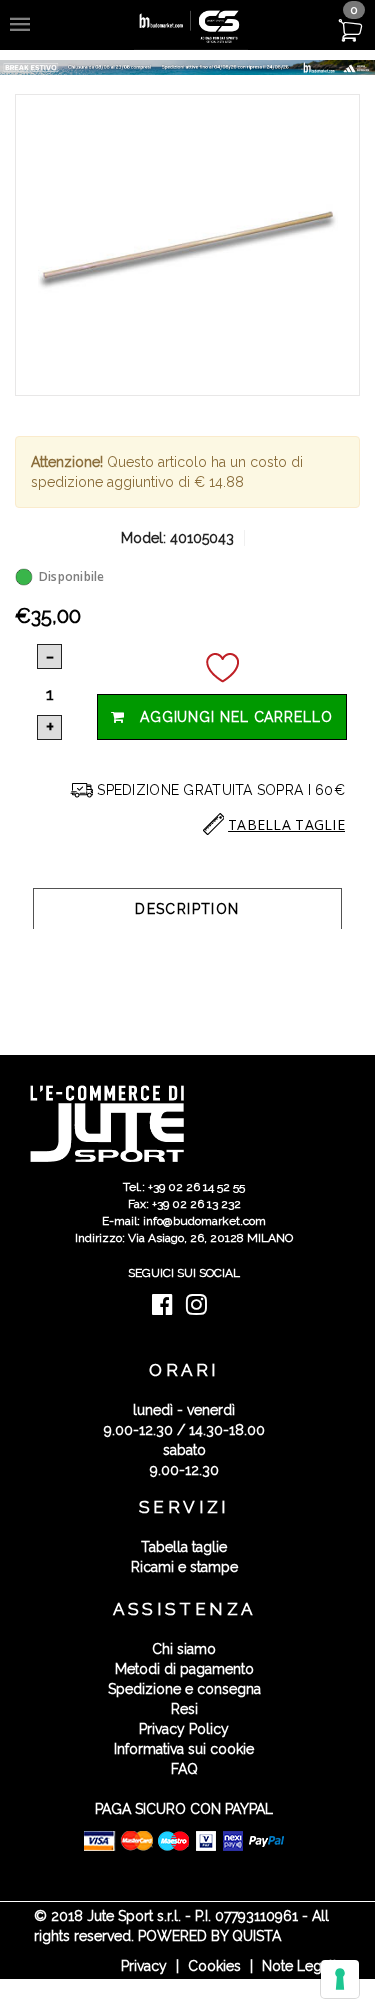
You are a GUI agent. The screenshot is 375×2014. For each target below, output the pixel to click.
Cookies (214, 1966)
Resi (184, 1709)
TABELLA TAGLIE (286, 824)
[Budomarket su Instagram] (201, 1309)
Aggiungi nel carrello (229, 717)
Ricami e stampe (184, 1567)
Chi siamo (184, 1649)
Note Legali (299, 1966)
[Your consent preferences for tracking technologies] (340, 1979)
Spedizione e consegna (184, 1689)
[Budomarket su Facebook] (167, 1309)
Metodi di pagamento (184, 1669)
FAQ (184, 1769)
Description (187, 909)
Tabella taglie (184, 1547)
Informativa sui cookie (184, 1749)
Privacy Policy (184, 1729)
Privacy (144, 1966)
